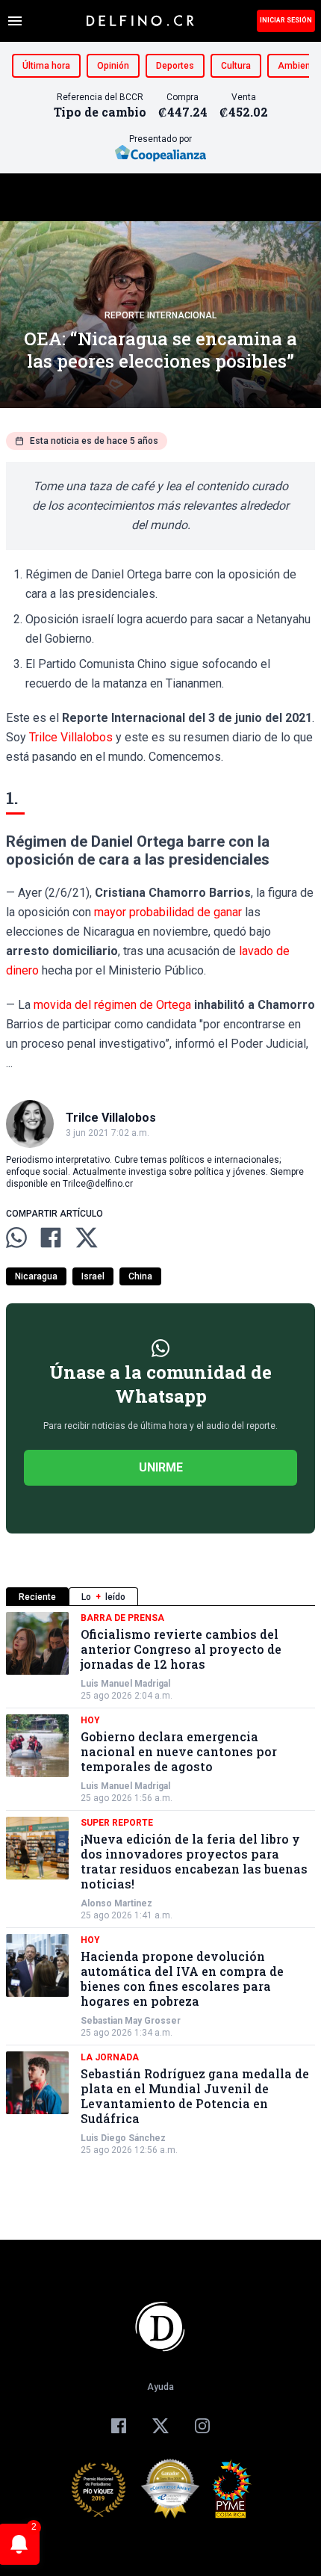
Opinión (113, 66)
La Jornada (110, 2057)
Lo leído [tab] (103, 1597)
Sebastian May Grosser (131, 2021)
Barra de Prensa (122, 1618)
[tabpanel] (160, 1884)
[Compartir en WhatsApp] (16, 1238)
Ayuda (160, 2387)
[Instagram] (202, 2426)
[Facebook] (119, 2426)
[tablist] (160, 1597)
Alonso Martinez (116, 1903)
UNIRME (161, 1467)
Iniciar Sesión (286, 20)
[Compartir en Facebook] (51, 1238)
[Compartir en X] (87, 1238)
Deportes (175, 66)
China (140, 1276)
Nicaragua (36, 1276)
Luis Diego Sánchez (123, 2138)
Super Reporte (117, 1823)
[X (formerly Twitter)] (160, 2426)
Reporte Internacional (160, 315)
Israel (93, 1276)
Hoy (90, 1720)
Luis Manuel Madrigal (125, 1684)
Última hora (46, 66)
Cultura (236, 66)
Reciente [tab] (37, 1597)
